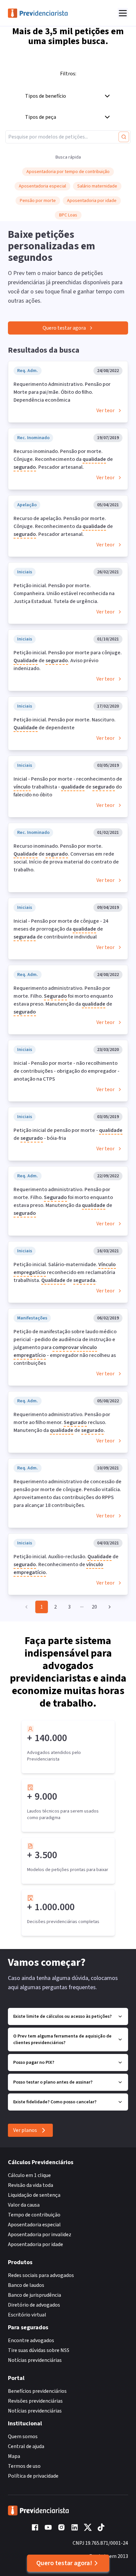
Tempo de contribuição (34, 2215)
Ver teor (105, 411)
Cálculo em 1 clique (29, 2175)
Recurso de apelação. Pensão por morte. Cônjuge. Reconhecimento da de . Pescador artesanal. (63, 526)
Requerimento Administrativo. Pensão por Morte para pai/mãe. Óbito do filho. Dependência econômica (62, 392)
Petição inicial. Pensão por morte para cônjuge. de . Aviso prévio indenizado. (68, 661)
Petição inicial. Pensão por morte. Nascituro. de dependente (65, 724)
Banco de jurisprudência (34, 2295)
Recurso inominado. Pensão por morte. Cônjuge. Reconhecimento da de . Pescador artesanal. (63, 459)
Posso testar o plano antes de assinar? (53, 2082)
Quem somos (23, 2437)
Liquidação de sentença (34, 2195)
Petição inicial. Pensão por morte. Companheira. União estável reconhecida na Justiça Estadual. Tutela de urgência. (64, 593)
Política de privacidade (33, 2476)
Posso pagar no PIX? (34, 2063)
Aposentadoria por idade (35, 2244)
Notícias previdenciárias (35, 2360)
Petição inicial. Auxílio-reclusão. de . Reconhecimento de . (66, 1564)
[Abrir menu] (123, 13)
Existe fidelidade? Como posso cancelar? (55, 2102)
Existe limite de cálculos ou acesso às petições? (62, 2016)
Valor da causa (24, 2205)
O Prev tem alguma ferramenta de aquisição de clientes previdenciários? (62, 2039)
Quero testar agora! (64, 2563)
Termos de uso (24, 2466)
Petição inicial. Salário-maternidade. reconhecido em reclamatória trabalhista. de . (65, 1272)
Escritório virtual (27, 2315)
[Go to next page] (108, 1607)
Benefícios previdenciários (37, 2391)
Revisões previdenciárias (35, 2401)
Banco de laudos (26, 2285)
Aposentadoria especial (34, 2225)
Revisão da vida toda (31, 2185)
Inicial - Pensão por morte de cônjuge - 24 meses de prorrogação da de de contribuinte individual (61, 929)
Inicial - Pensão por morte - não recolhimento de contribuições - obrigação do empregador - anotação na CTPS (67, 1071)
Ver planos (25, 2130)
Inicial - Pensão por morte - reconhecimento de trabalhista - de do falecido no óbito (68, 787)
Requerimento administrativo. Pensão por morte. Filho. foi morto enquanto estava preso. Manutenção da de (63, 1000)
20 (94, 1607)
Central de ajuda (26, 2446)
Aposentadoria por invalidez (40, 2235)
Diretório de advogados (34, 2305)
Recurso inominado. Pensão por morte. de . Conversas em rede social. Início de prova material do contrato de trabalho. (66, 858)
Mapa (14, 2456)
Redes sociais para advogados (41, 2275)
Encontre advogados (31, 2340)
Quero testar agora (64, 328)
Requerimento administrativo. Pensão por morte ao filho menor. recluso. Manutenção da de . (62, 1422)
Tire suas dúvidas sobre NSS (39, 2350)
